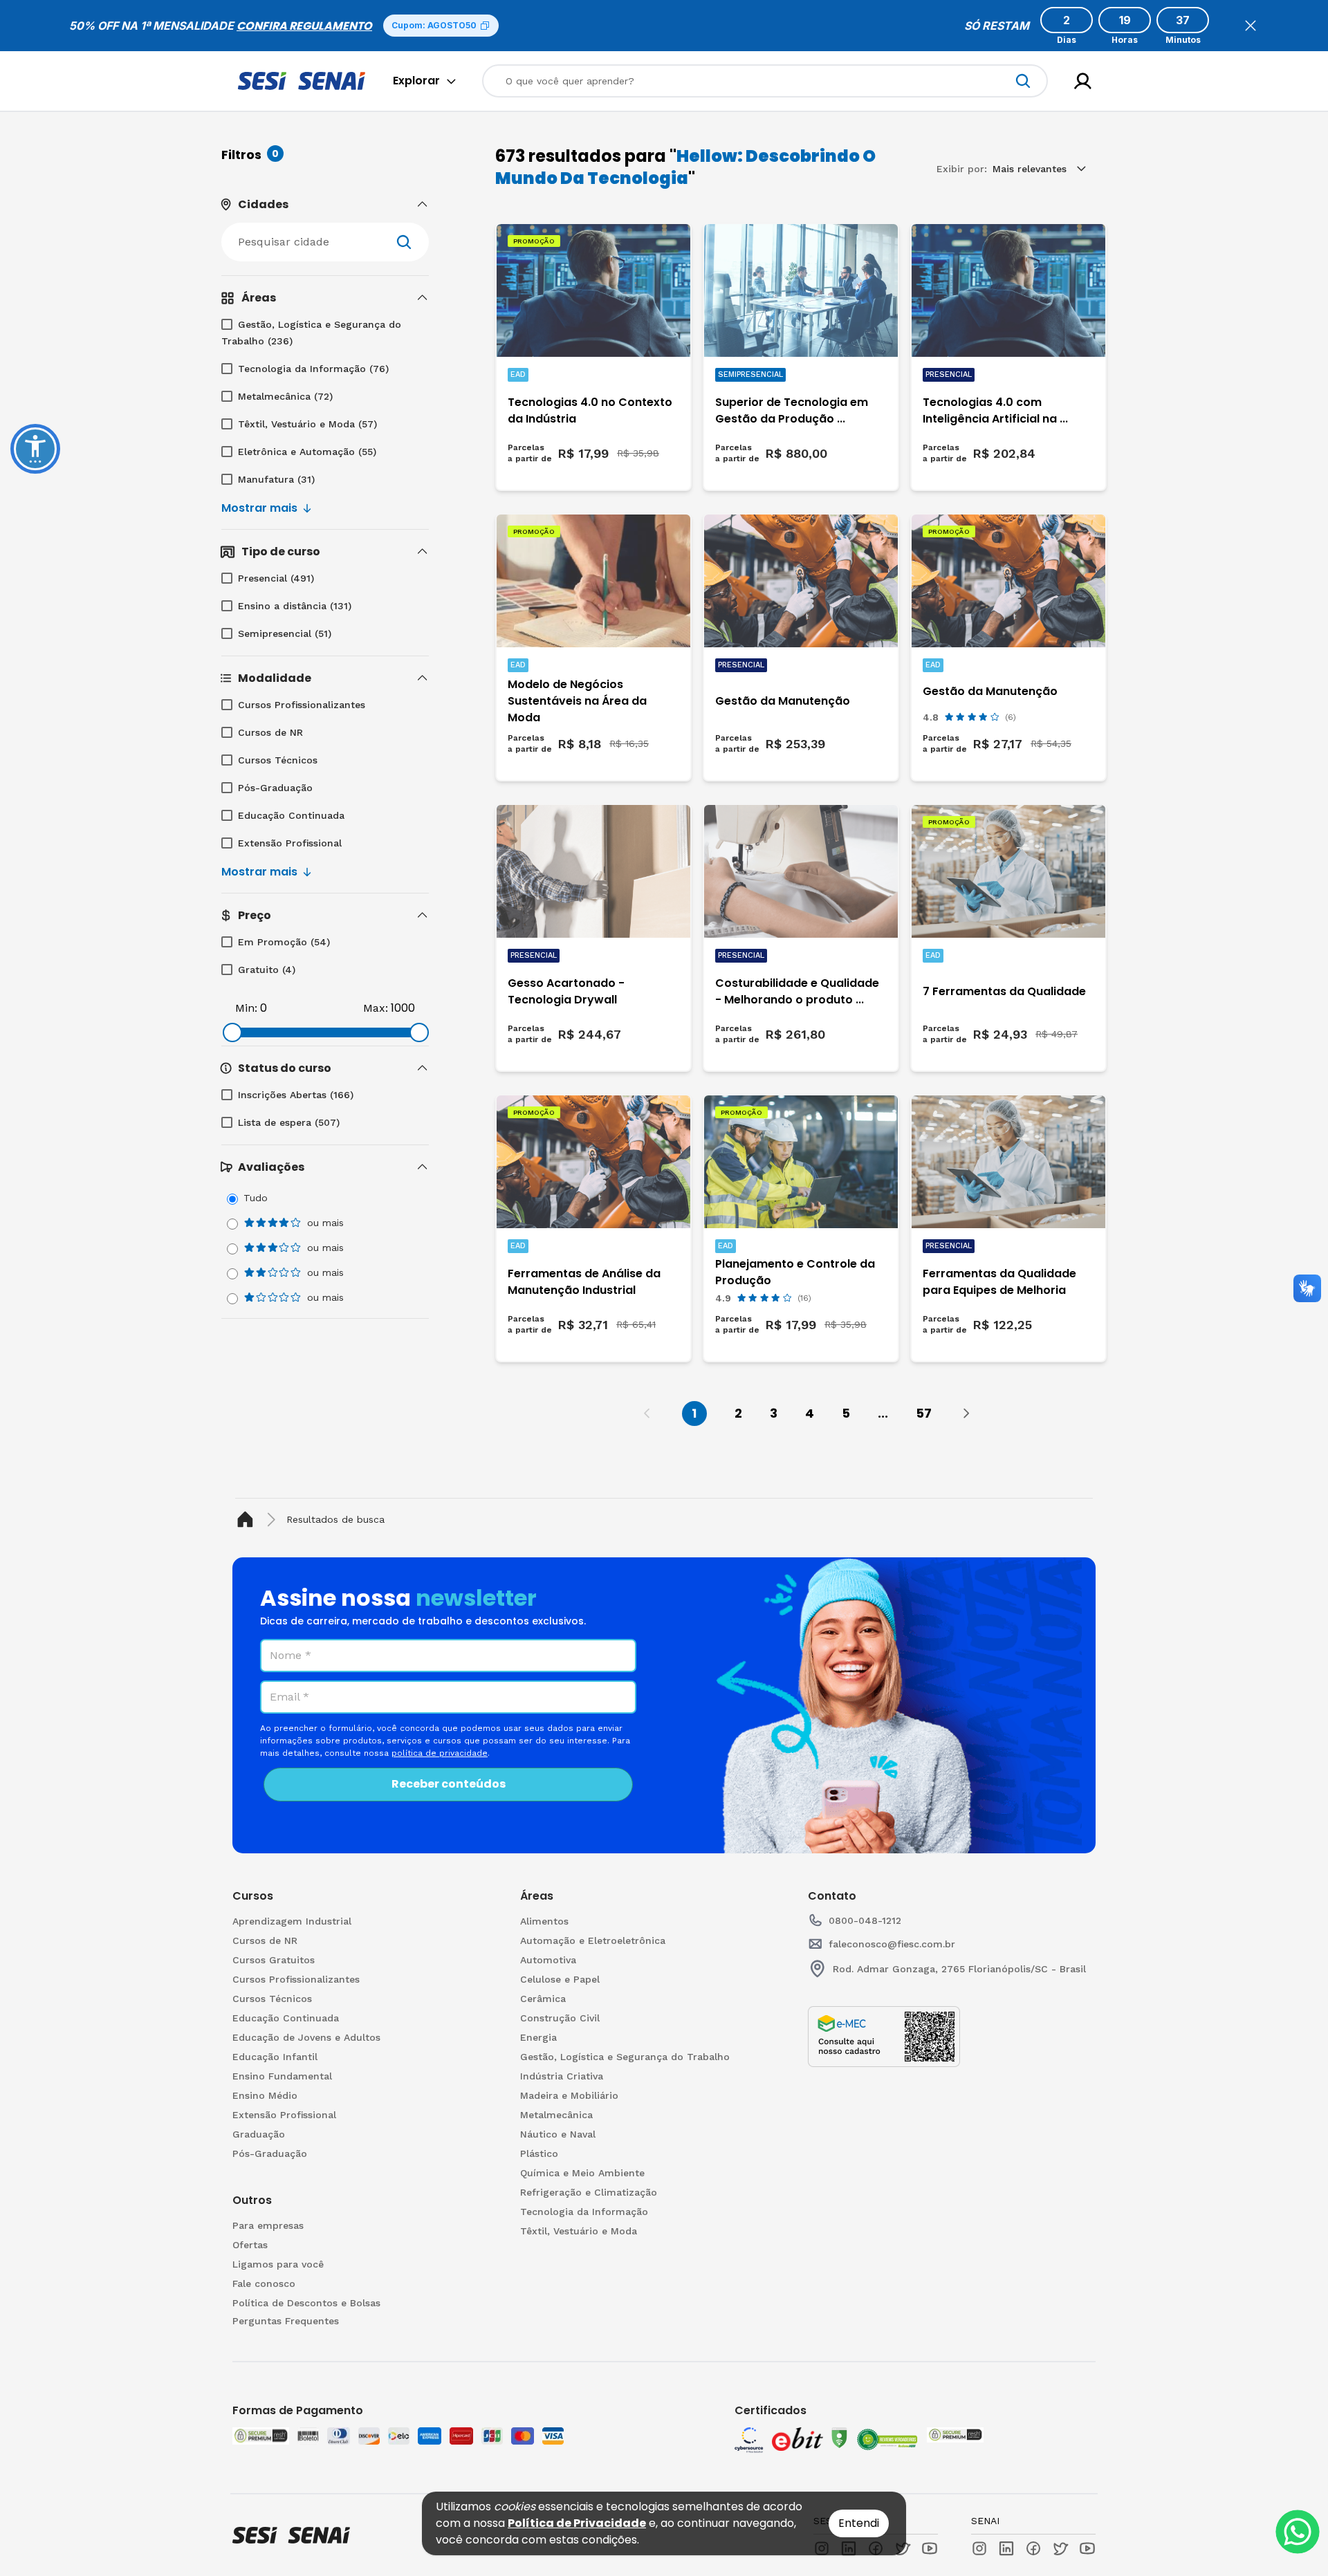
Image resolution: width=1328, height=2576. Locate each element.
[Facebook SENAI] (1033, 2548)
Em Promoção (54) (284, 942)
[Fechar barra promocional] (1251, 26)
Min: (246, 1008)
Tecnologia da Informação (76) (313, 369)
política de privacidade (440, 1753)
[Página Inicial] (248, 1520)
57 (924, 1413)
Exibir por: (962, 169)
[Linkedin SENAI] (1006, 2548)
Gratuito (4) (267, 970)
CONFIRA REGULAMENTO (304, 26)
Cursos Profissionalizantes (302, 705)
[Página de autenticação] (1083, 81)
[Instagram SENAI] (979, 2548)
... (883, 1413)
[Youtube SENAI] (1087, 2548)
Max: (376, 1008)
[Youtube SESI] (930, 2548)
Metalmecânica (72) (285, 396)
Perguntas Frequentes (286, 2321)
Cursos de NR (270, 732)
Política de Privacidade (577, 2523)
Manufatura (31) (276, 479)
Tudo (256, 1198)
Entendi (859, 2523)
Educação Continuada (291, 815)
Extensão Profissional (290, 843)
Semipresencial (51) (285, 633)
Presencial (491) (276, 578)
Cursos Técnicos (278, 760)
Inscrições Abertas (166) (296, 1095)
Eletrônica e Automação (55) (307, 452)
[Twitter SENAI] (1060, 2548)
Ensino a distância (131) (295, 606)
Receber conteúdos (449, 1784)
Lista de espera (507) (289, 1122)
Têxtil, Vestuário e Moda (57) (307, 424)
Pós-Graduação (275, 788)
